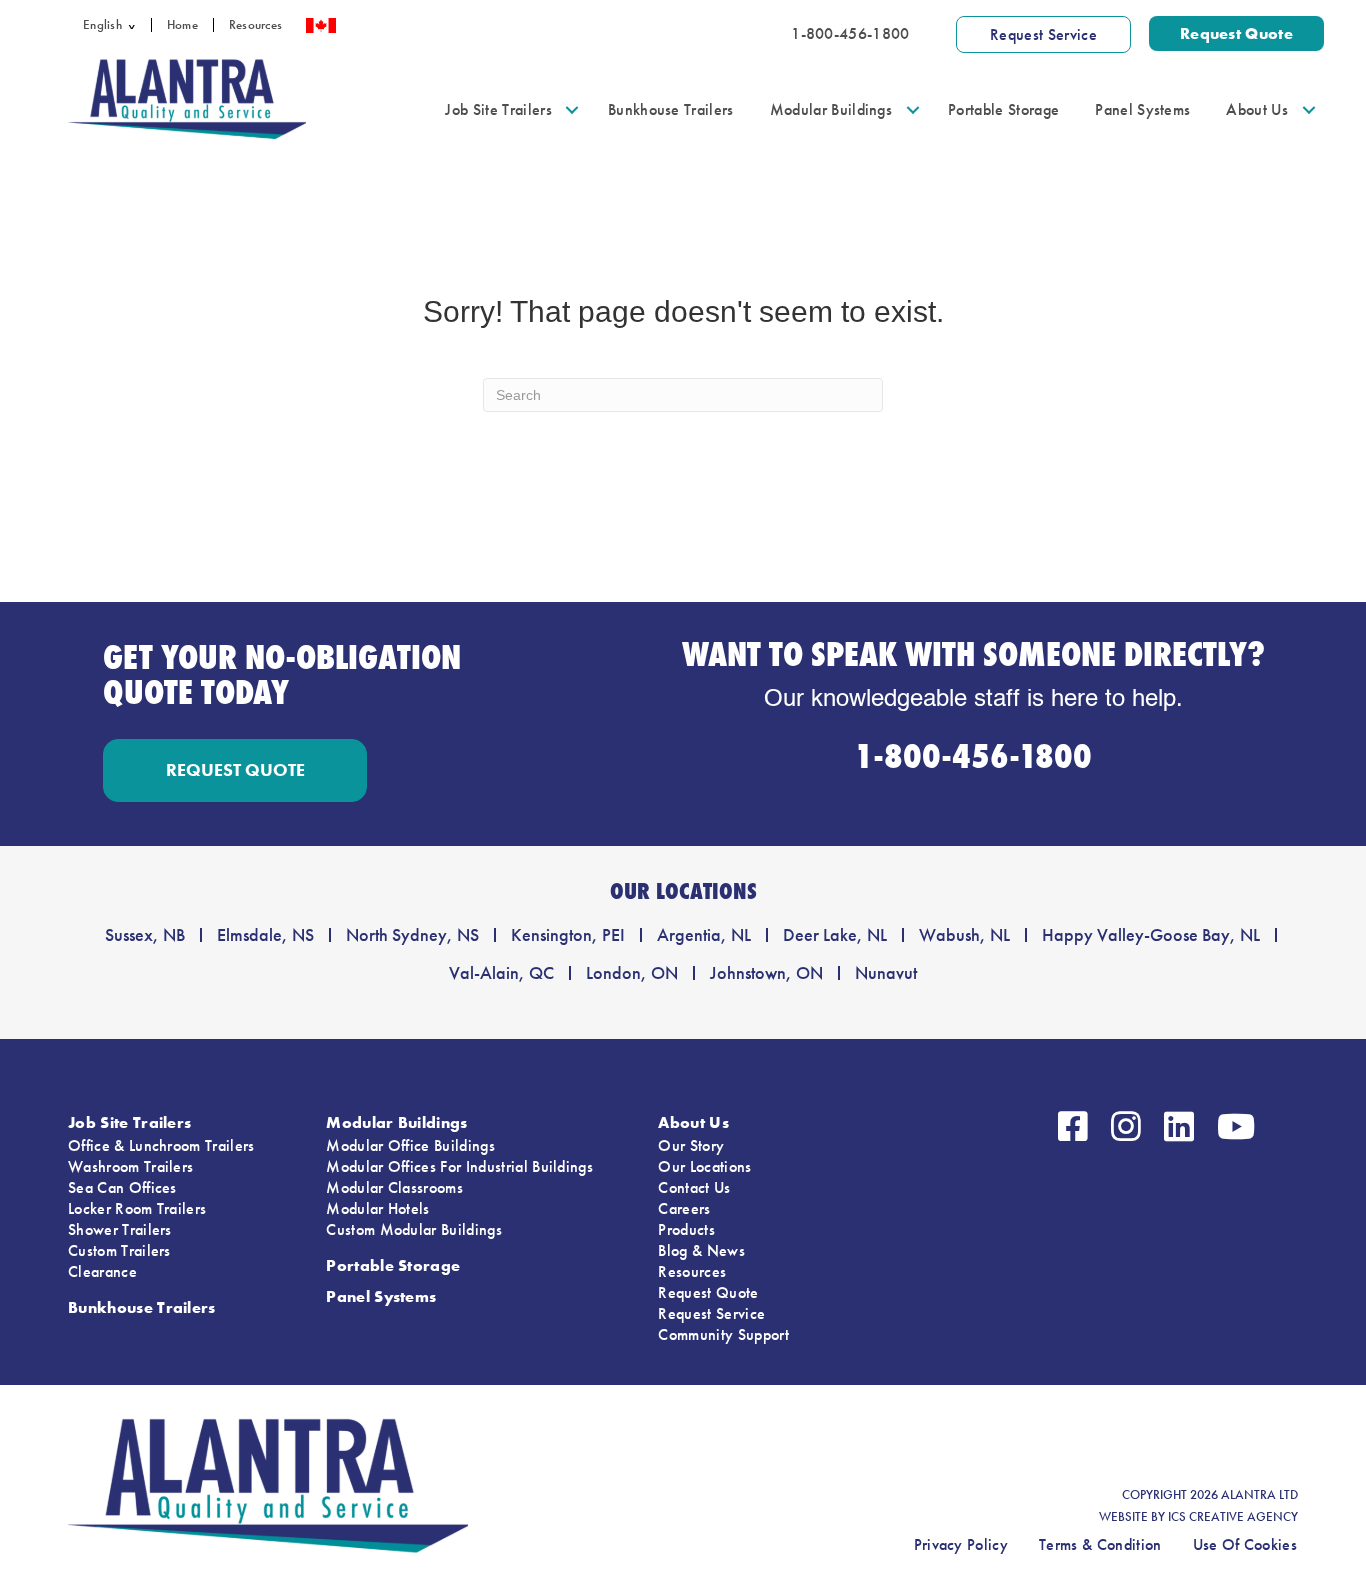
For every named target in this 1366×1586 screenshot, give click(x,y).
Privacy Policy (961, 1544)
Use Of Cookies (1245, 1544)
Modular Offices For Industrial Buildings (459, 1166)
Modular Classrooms (394, 1187)
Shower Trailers (120, 1229)
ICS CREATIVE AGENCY (1233, 1517)
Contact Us (694, 1187)
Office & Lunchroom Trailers (161, 1145)
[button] (136, 25)
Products (686, 1229)
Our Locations (704, 1166)
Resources (255, 25)
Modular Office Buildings (410, 1145)
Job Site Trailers (498, 109)
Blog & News (701, 1250)
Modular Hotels (377, 1208)
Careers (684, 1208)
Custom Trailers (119, 1250)
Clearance (102, 1271)
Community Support (723, 1334)
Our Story (691, 1145)
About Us (1257, 109)
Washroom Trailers (130, 1166)
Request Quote (708, 1292)
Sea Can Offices (122, 1187)
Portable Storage (1003, 109)
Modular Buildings (831, 109)
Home (182, 25)
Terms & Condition (1100, 1544)
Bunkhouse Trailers (671, 109)
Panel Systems (1142, 109)
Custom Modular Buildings (414, 1229)
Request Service (711, 1313)
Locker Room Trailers (137, 1208)
